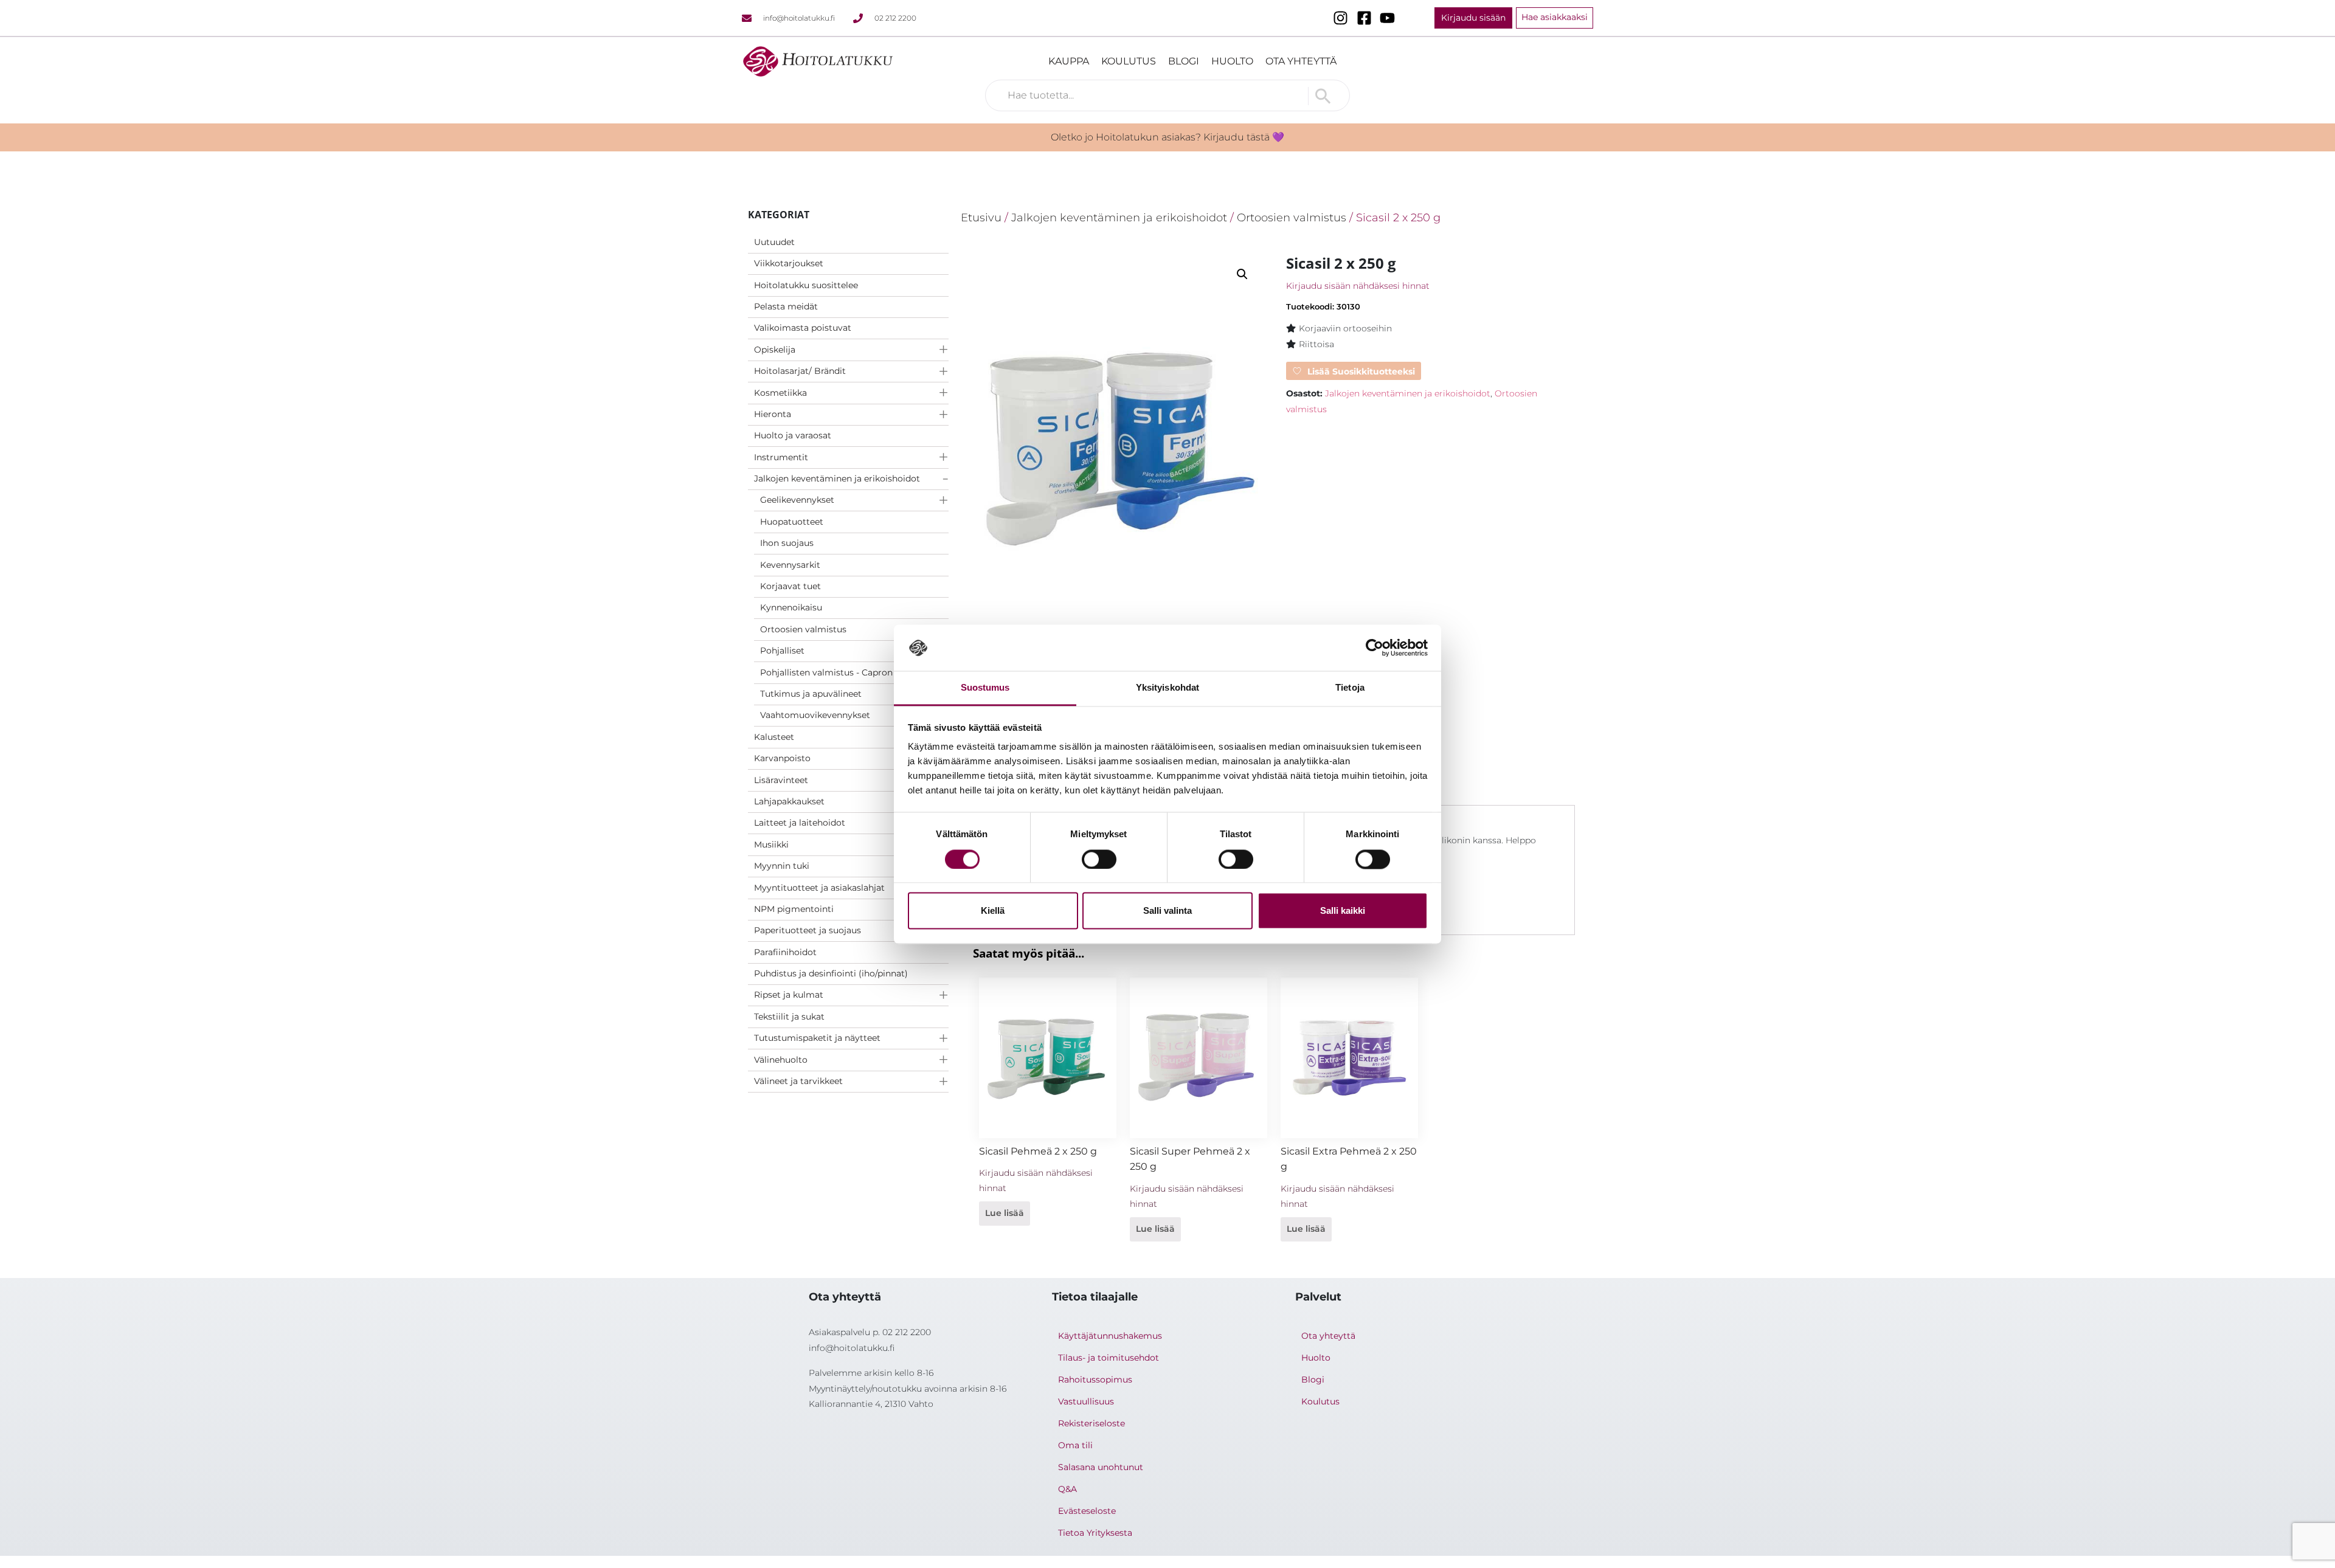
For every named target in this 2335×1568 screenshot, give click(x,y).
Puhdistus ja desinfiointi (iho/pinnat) (831, 973)
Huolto (1232, 61)
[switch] (1099, 859)
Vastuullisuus (1086, 1401)
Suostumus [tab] (985, 688)
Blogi (1184, 61)
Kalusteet (774, 737)
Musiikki (771, 844)
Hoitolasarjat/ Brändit (800, 371)
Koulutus (1129, 61)
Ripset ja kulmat (789, 995)
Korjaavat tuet (790, 586)
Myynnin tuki (782, 866)
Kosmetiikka (780, 393)
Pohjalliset (782, 651)
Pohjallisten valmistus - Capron (826, 672)
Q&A (1067, 1489)
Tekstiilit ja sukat (789, 1017)
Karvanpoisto (782, 758)
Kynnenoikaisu (791, 607)
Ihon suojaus (787, 543)
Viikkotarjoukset (789, 263)
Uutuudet (774, 242)
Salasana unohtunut (1101, 1467)
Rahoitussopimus (1095, 1380)
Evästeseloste (1087, 1511)
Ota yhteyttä (1301, 61)
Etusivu (981, 217)
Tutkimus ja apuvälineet (811, 694)
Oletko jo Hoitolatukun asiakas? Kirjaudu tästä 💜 (1167, 137)
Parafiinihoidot (785, 952)
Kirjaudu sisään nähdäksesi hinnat (1358, 286)
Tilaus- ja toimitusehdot (1109, 1358)
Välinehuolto (781, 1060)
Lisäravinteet (781, 780)
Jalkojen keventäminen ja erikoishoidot (837, 478)
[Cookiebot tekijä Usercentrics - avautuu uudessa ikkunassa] (1375, 648)
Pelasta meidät (786, 306)
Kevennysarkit (790, 565)
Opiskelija (775, 350)
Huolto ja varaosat (793, 435)
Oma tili (1075, 1445)
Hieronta (773, 414)
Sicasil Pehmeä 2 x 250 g (1038, 1151)
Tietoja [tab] (1350, 688)
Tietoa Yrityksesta (1095, 1533)
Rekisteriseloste (1091, 1423)
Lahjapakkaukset (789, 801)
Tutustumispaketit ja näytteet (817, 1038)
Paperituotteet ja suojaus (808, 930)
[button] (1242, 274)
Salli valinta (1167, 911)
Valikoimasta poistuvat (803, 328)
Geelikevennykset (797, 500)
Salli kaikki (1343, 911)
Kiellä (993, 911)
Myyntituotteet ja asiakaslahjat (819, 888)
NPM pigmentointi (794, 909)
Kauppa (1069, 61)
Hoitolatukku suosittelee (806, 285)
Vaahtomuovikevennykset (815, 715)
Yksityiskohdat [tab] (1167, 688)
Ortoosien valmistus (803, 629)
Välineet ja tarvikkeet (798, 1081)
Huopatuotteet (792, 522)
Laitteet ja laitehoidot (800, 823)
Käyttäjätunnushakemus (1110, 1336)
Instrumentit (781, 457)
